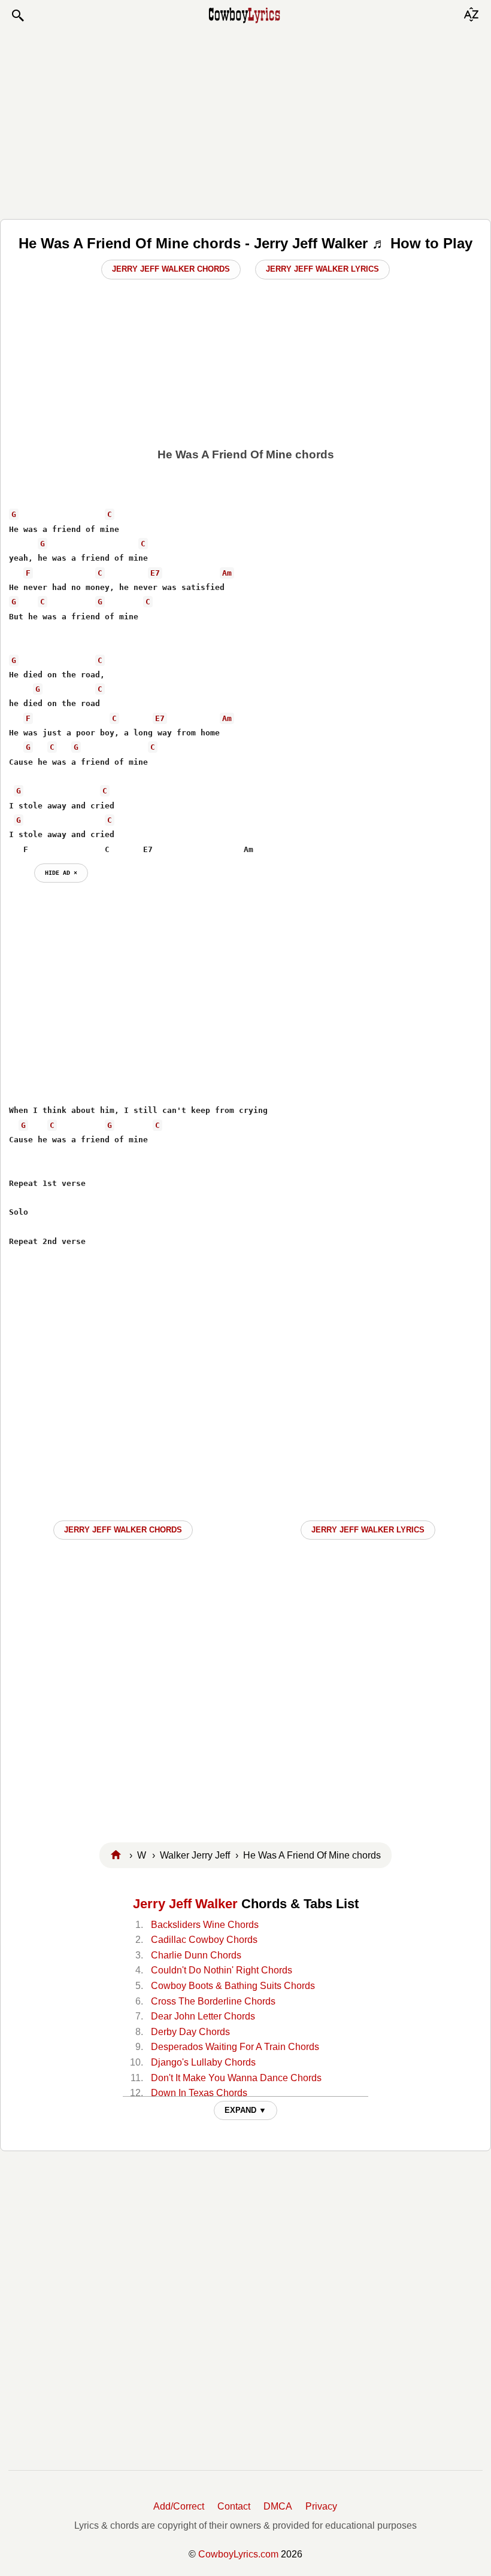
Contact (234, 2506)
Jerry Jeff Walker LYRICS (368, 1530)
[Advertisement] (245, 121)
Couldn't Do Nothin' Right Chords (222, 1970)
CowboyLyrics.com (238, 2554)
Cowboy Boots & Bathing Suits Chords (233, 1986)
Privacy (321, 2506)
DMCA (278, 2506)
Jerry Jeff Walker (185, 1904)
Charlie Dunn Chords (196, 1955)
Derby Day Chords (190, 2032)
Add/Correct (179, 2506)
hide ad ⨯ (61, 872)
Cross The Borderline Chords (213, 2001)
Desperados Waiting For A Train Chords (235, 2047)
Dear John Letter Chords (203, 2016)
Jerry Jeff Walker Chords (171, 269)
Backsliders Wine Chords (205, 1925)
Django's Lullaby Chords (203, 2062)
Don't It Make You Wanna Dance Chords (236, 2078)
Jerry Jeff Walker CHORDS (123, 1530)
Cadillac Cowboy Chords (204, 1940)
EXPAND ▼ (245, 2110)
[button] (17, 16)
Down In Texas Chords (199, 2093)
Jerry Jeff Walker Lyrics (322, 269)
